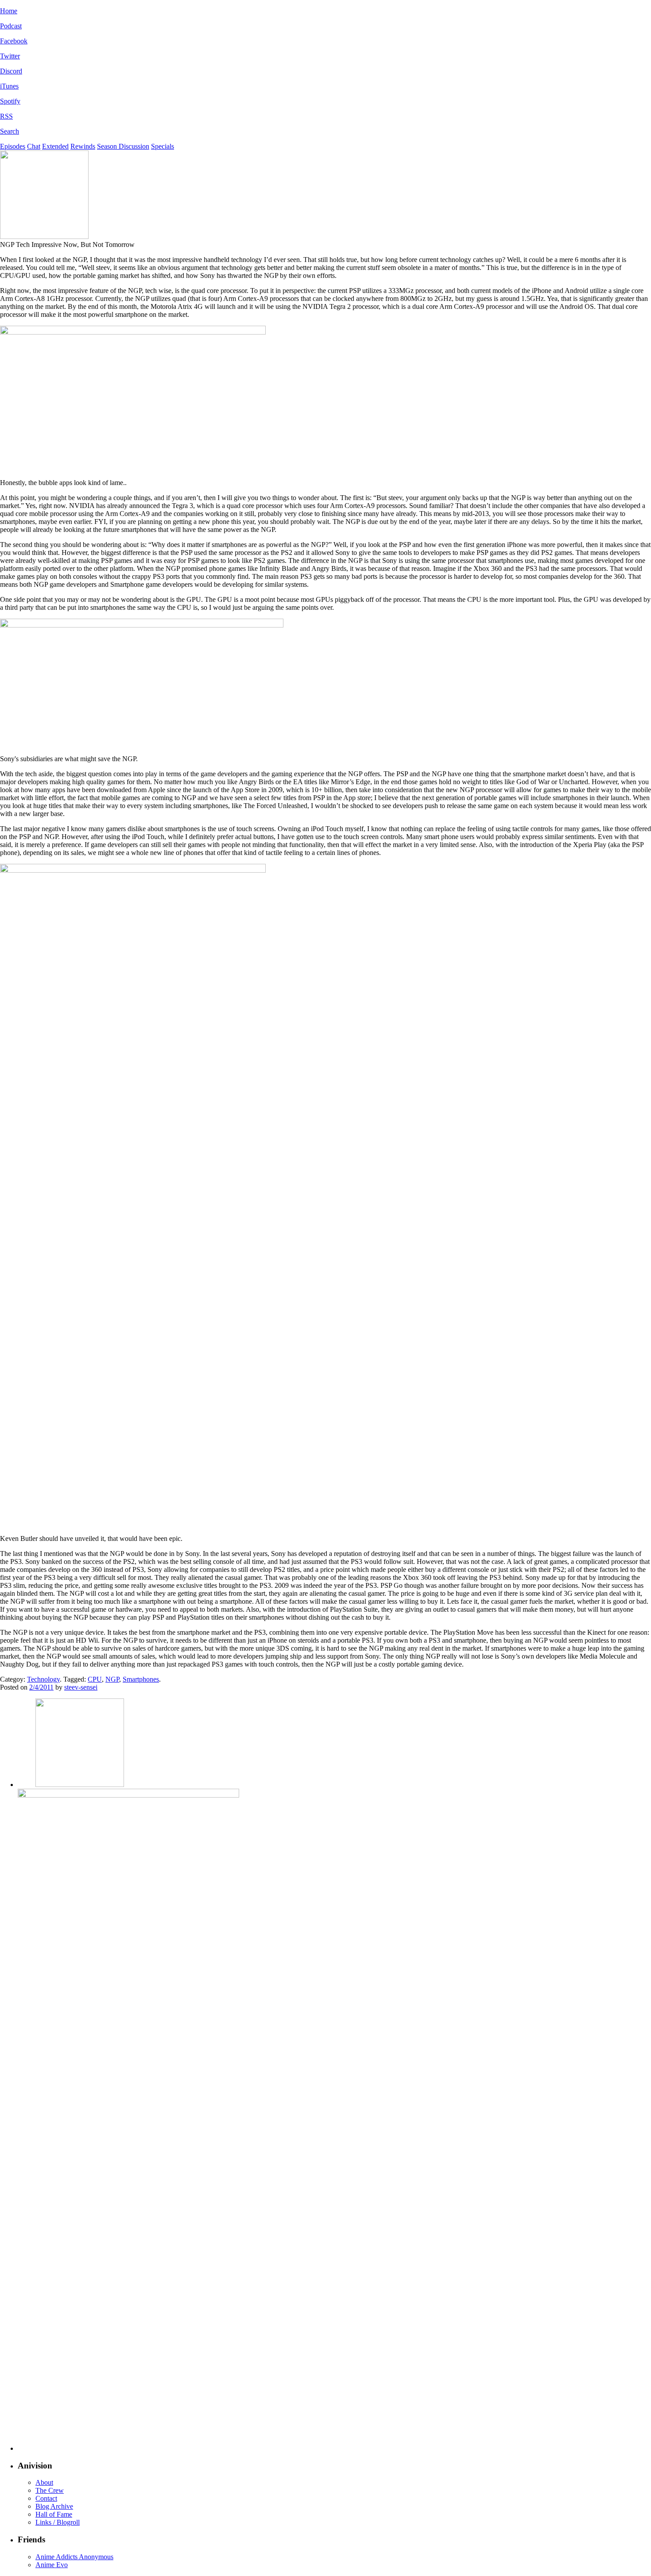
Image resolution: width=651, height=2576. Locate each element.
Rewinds (83, 146)
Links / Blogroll (58, 2522)
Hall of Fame (54, 2514)
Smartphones (141, 1679)
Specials (163, 146)
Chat (34, 146)
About (44, 2482)
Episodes (13, 146)
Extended (55, 146)
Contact (46, 2498)
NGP (112, 1679)
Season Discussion (123, 146)
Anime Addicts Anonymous (74, 2557)
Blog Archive (54, 2506)
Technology (43, 1679)
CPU (95, 1679)
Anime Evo (52, 2565)
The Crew (50, 2490)
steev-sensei (81, 1687)
